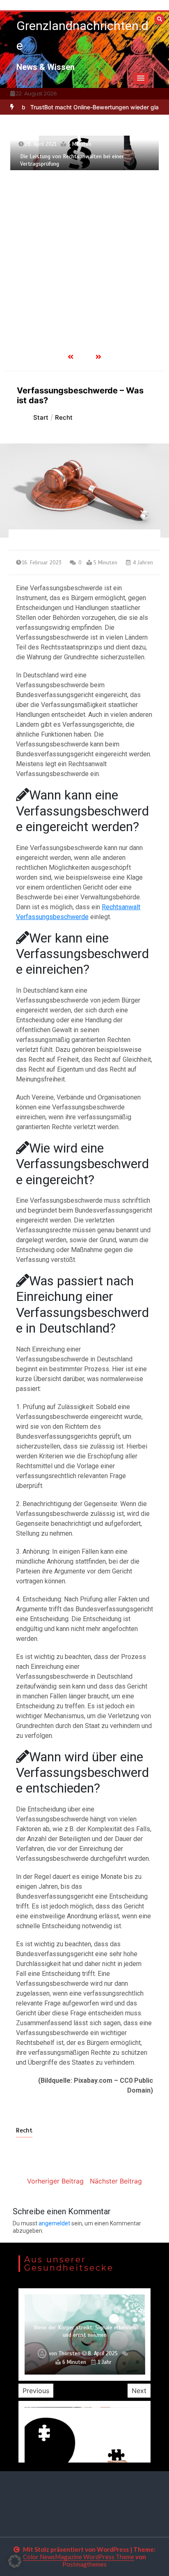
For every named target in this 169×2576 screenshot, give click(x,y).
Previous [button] (36, 2391)
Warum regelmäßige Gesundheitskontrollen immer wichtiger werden (85, 2331)
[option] (91, 107)
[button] (141, 79)
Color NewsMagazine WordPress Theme (79, 2557)
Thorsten (67, 2354)
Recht (24, 2130)
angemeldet (54, 2223)
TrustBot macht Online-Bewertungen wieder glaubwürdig (91, 107)
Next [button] (139, 2391)
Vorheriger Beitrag (55, 2181)
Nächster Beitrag (116, 2181)
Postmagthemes (84, 2564)
